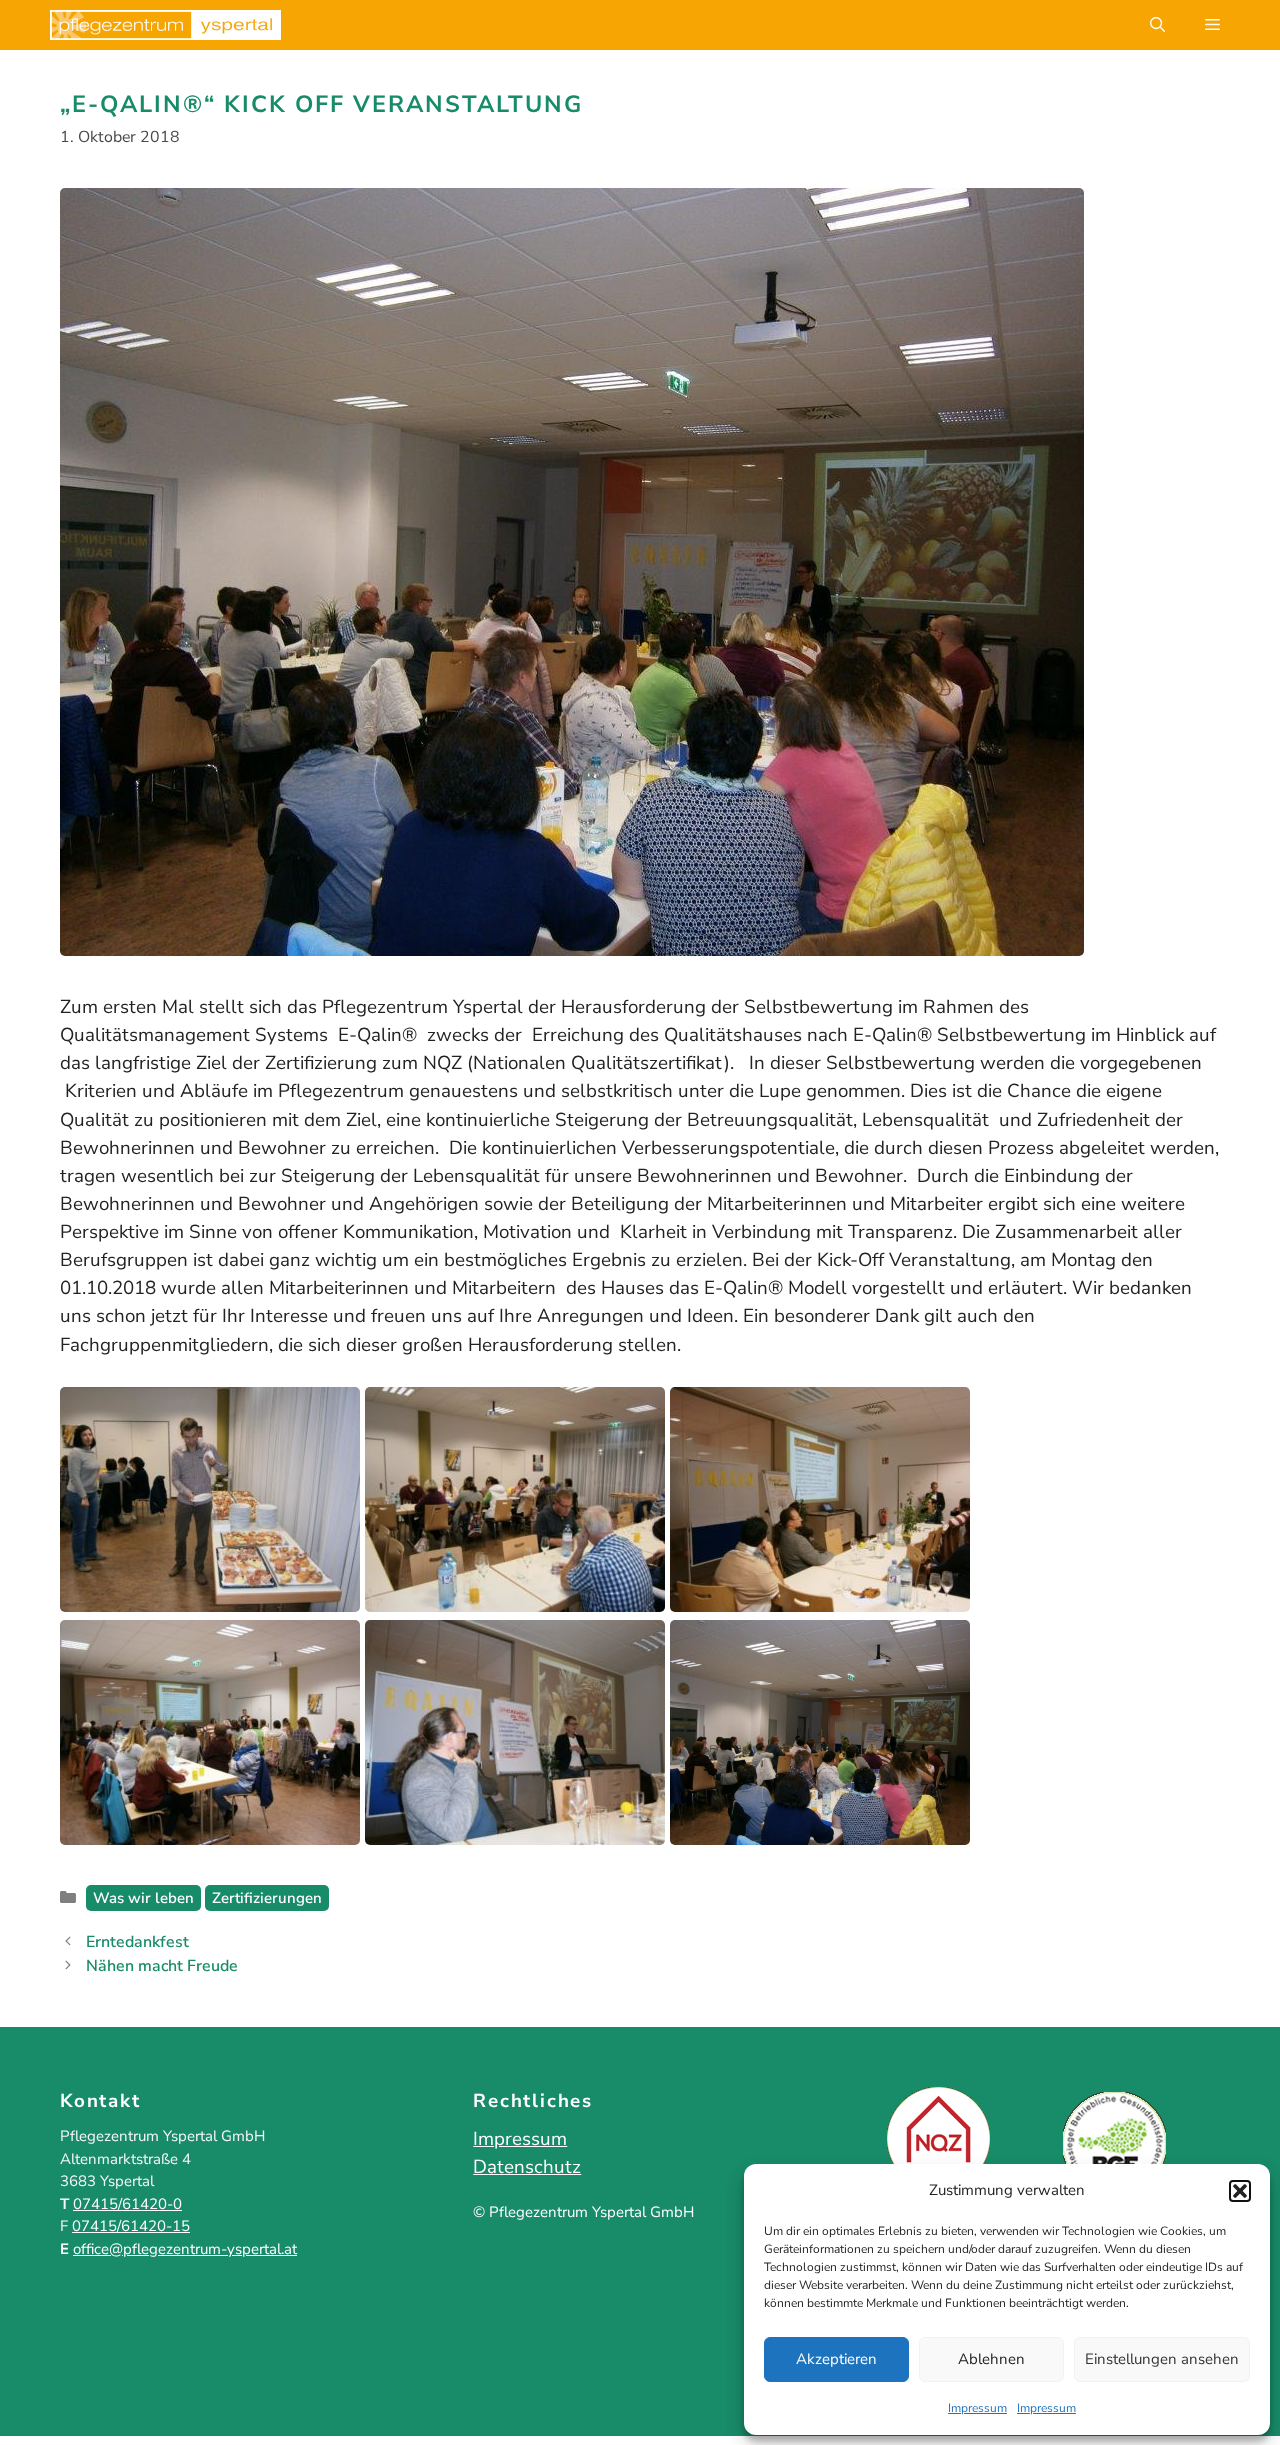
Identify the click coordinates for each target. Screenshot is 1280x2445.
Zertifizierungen (267, 1898)
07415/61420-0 (127, 2204)
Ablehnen (991, 2359)
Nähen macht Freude (162, 1966)
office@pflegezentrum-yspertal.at (185, 2249)
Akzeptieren (836, 2359)
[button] (1240, 2191)
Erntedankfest (137, 1942)
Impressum (977, 2408)
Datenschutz (527, 2167)
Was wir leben (143, 1898)
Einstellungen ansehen (1162, 2359)
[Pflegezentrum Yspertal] (165, 25)
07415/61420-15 (131, 2226)
